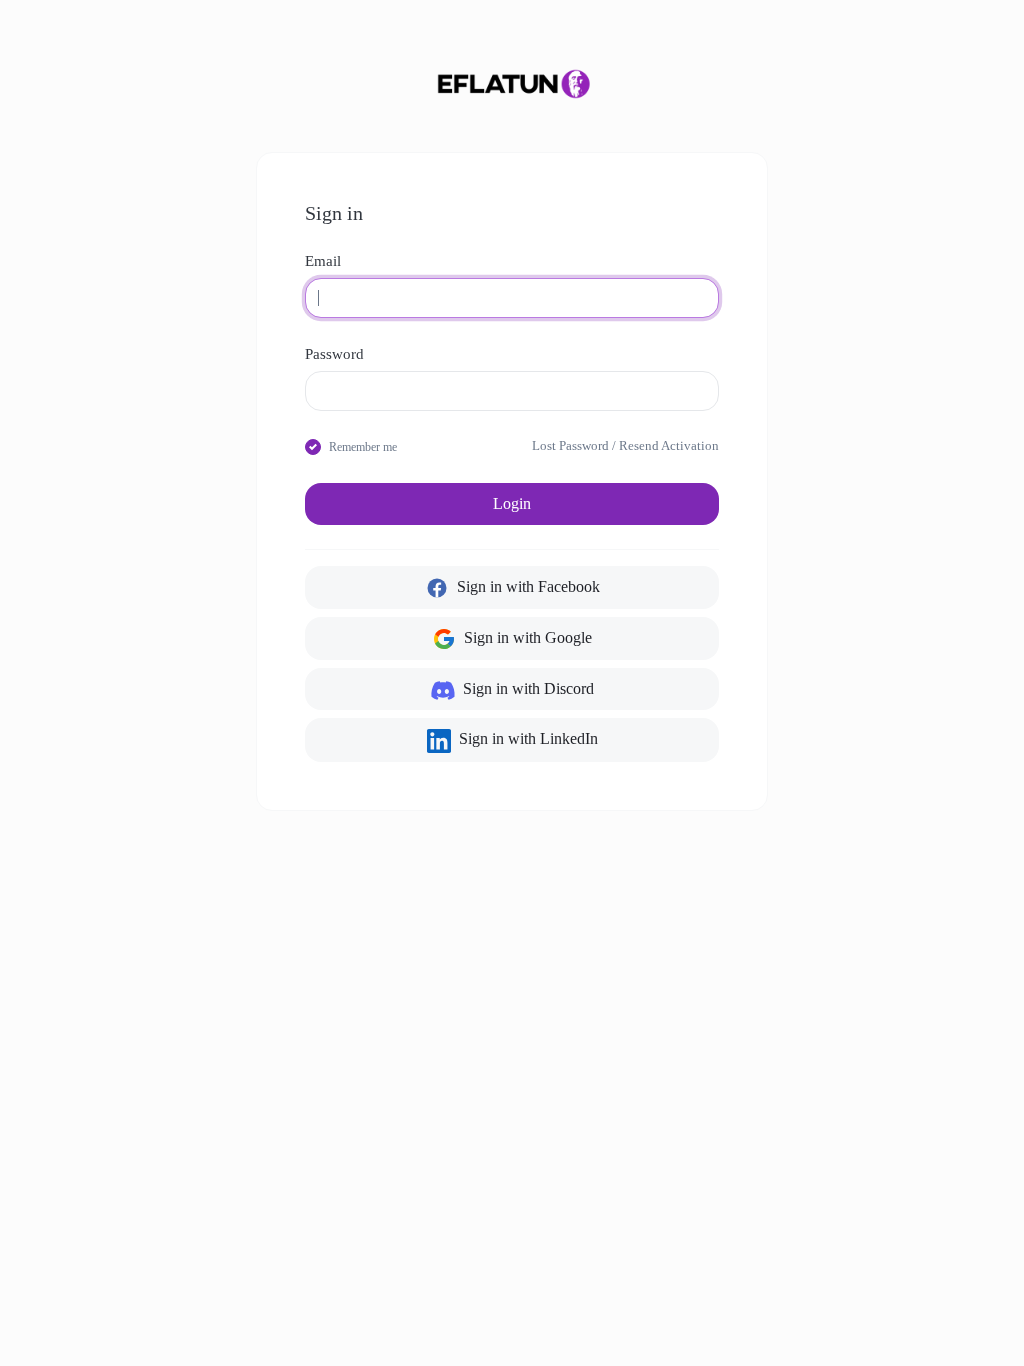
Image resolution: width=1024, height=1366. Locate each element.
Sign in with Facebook (526, 586)
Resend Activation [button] (669, 446)
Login (512, 503)
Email (323, 261)
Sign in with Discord (526, 688)
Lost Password (570, 446)
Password (334, 354)
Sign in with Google (526, 637)
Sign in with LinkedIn (526, 738)
